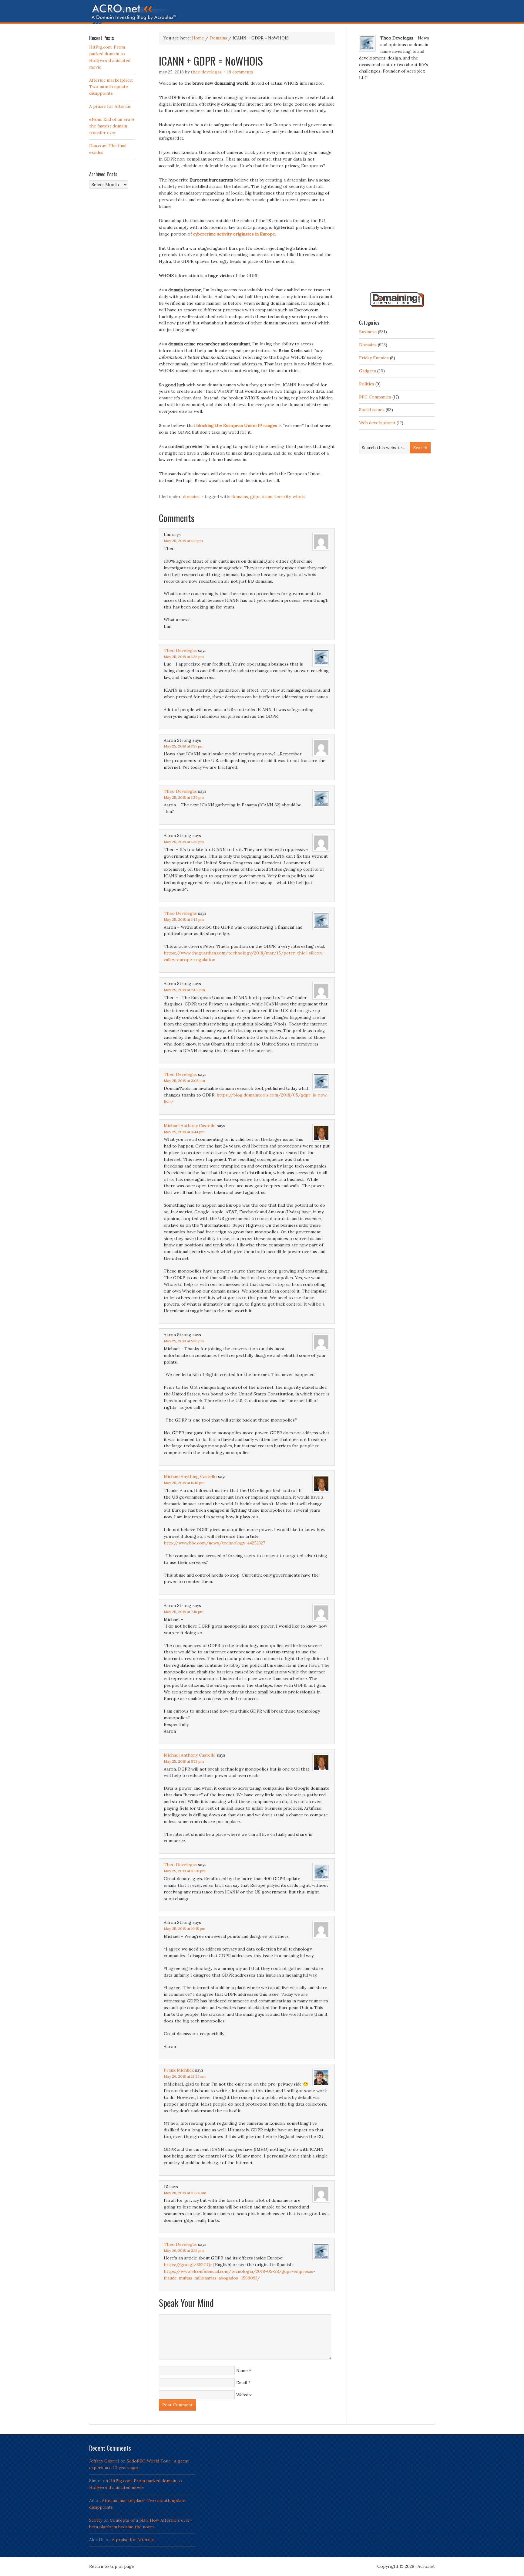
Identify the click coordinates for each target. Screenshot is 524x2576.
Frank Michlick (179, 2070)
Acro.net (426, 2566)
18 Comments (240, 72)
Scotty (96, 2520)
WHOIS (299, 497)
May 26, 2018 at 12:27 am (185, 2076)
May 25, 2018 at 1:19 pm (183, 541)
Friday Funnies (374, 358)
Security (282, 497)
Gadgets (368, 371)
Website (244, 2395)
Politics (367, 384)
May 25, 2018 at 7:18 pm (184, 1612)
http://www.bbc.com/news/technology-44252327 (214, 1543)
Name (242, 2371)
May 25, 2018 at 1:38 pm (184, 842)
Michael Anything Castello (190, 1476)
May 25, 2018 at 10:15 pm (185, 1929)
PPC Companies (375, 397)
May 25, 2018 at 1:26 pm (184, 657)
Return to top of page (112, 2566)
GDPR (255, 497)
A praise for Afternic (110, 106)
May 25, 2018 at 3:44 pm (184, 1132)
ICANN (267, 497)
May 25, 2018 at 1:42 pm (184, 919)
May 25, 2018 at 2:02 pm (184, 990)
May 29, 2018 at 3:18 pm (184, 2251)
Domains (191, 497)
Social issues (372, 410)
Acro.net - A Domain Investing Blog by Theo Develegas (262, 14)
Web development (377, 423)
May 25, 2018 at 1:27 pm (184, 746)
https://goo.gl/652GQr (188, 2265)
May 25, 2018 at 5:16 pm (184, 1341)
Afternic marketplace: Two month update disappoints (111, 87)
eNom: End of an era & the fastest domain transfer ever (112, 126)
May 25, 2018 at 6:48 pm (184, 1483)
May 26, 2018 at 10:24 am (185, 2193)
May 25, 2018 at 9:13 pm (184, 1761)
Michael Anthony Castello (190, 1126)
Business (368, 332)
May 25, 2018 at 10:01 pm (185, 1871)
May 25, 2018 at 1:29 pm (184, 797)
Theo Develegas (206, 72)
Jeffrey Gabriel (104, 2461)
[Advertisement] (397, 189)
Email (242, 2383)
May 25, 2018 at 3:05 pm (184, 1081)
